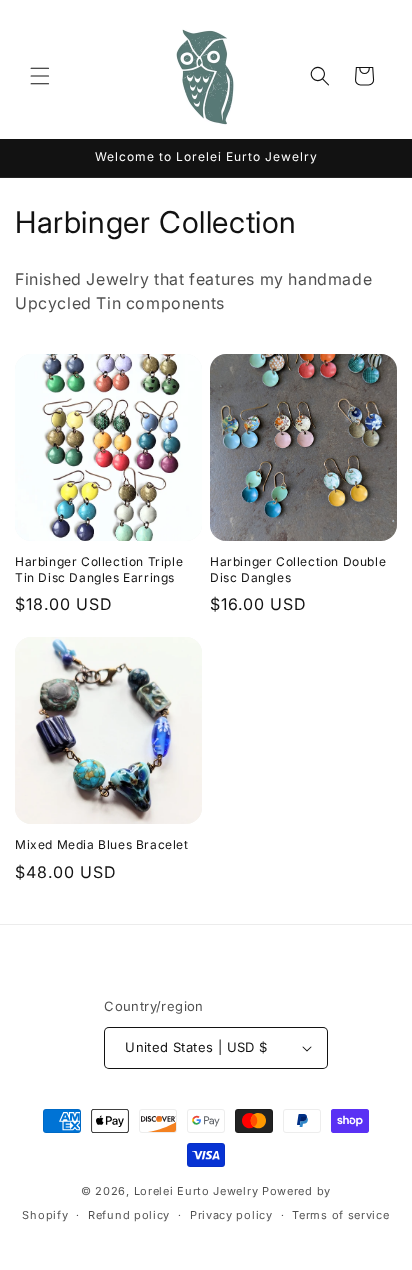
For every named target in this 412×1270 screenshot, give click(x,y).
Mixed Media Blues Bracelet (102, 844)
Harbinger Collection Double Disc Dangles (298, 569)
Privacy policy (231, 1215)
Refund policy (129, 1215)
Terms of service (340, 1215)
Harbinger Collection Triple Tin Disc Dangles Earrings (99, 569)
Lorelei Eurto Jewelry (196, 1191)
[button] (40, 76)
